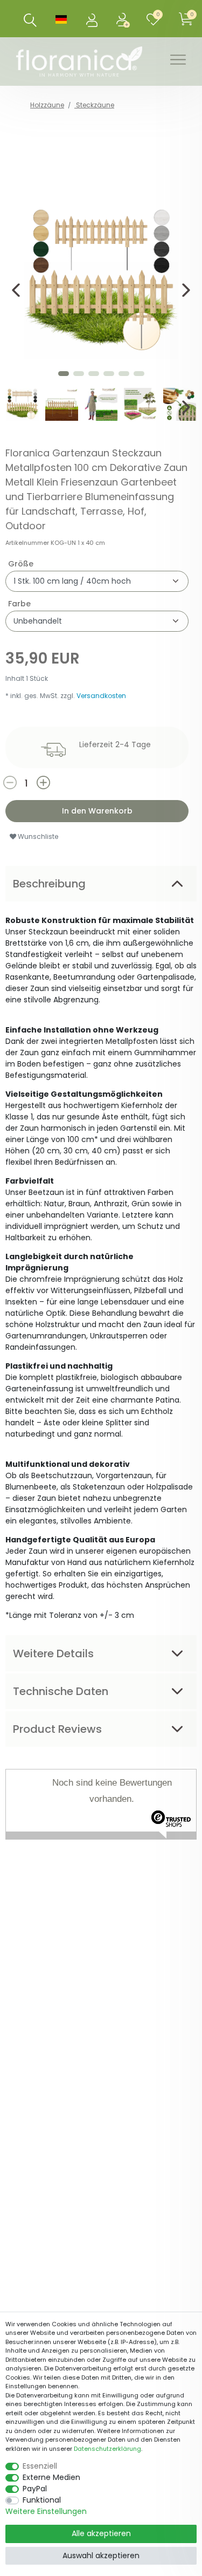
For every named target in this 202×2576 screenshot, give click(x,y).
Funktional (42, 2500)
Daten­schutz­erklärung (107, 2449)
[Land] (61, 19)
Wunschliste (37, 836)
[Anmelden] (93, 19)
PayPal (35, 2489)
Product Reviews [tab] (57, 1729)
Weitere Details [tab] (53, 1653)
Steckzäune (94, 105)
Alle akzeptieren (101, 2533)
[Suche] (30, 20)
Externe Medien (51, 2477)
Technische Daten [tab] (61, 1691)
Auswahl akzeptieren (101, 2555)
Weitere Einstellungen (46, 2511)
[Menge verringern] (19, 783)
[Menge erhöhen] (70, 783)
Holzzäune (47, 105)
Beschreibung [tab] (49, 884)
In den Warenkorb (97, 811)
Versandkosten (101, 696)
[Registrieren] (124, 19)
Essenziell (40, 2466)
